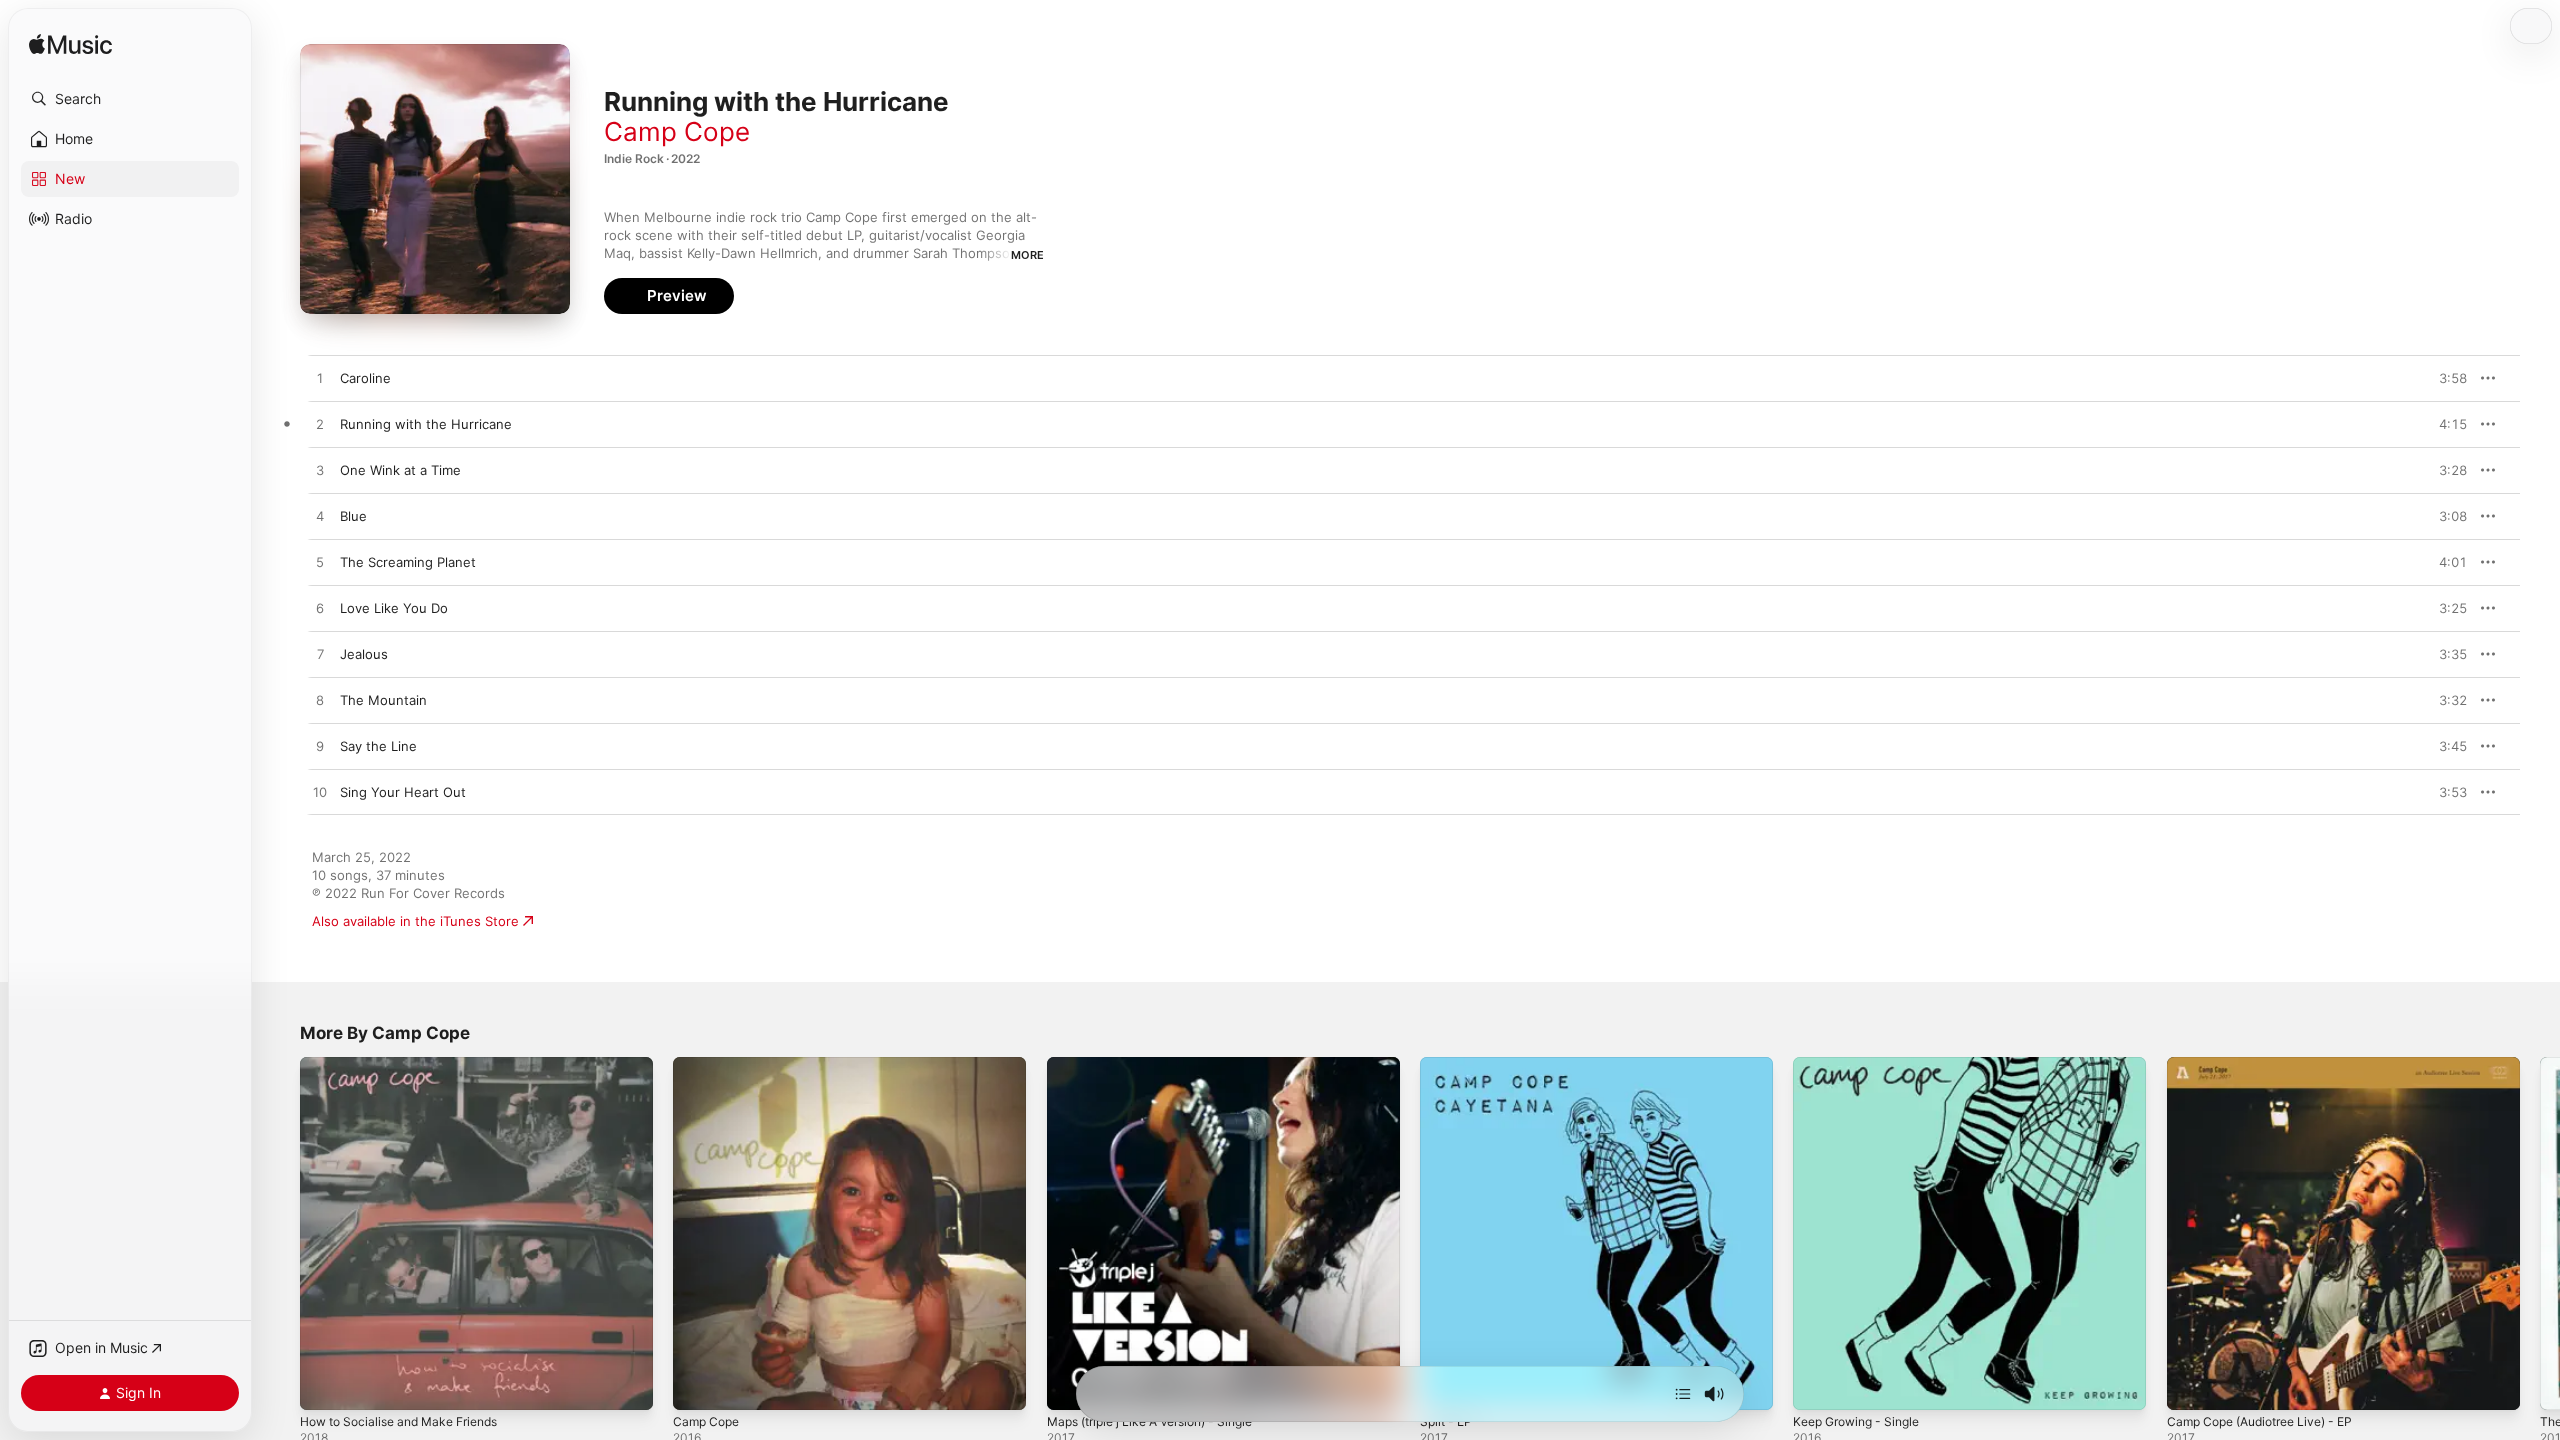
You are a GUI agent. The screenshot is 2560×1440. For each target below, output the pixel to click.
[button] (130, 99)
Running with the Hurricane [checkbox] (426, 424)
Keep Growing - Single (1863, 1065)
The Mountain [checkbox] (383, 700)
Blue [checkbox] (353, 516)
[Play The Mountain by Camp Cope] (320, 701)
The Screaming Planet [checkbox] (408, 562)
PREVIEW (2445, 378)
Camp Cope (677, 131)
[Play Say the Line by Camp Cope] (320, 747)
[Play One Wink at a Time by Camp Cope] (320, 471)
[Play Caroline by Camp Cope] (320, 379)
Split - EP (1448, 1065)
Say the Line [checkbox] (378, 746)
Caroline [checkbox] (365, 378)
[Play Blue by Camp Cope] (320, 517)
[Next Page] (2540, 1234)
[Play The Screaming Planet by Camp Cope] (320, 563)
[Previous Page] (280, 1234)
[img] (70, 45)
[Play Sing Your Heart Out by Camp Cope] (320, 793)
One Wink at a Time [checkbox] (400, 470)
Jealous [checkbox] (364, 654)
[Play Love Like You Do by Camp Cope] (320, 609)
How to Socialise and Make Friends (410, 1065)
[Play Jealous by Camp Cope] (320, 655)
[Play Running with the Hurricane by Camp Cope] (320, 425)
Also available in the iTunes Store (415, 921)
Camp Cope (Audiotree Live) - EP (2270, 1065)
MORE (1027, 255)
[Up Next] (1683, 1394)
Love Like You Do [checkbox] (394, 608)
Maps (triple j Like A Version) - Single (1163, 1065)
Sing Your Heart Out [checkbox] (403, 792)
